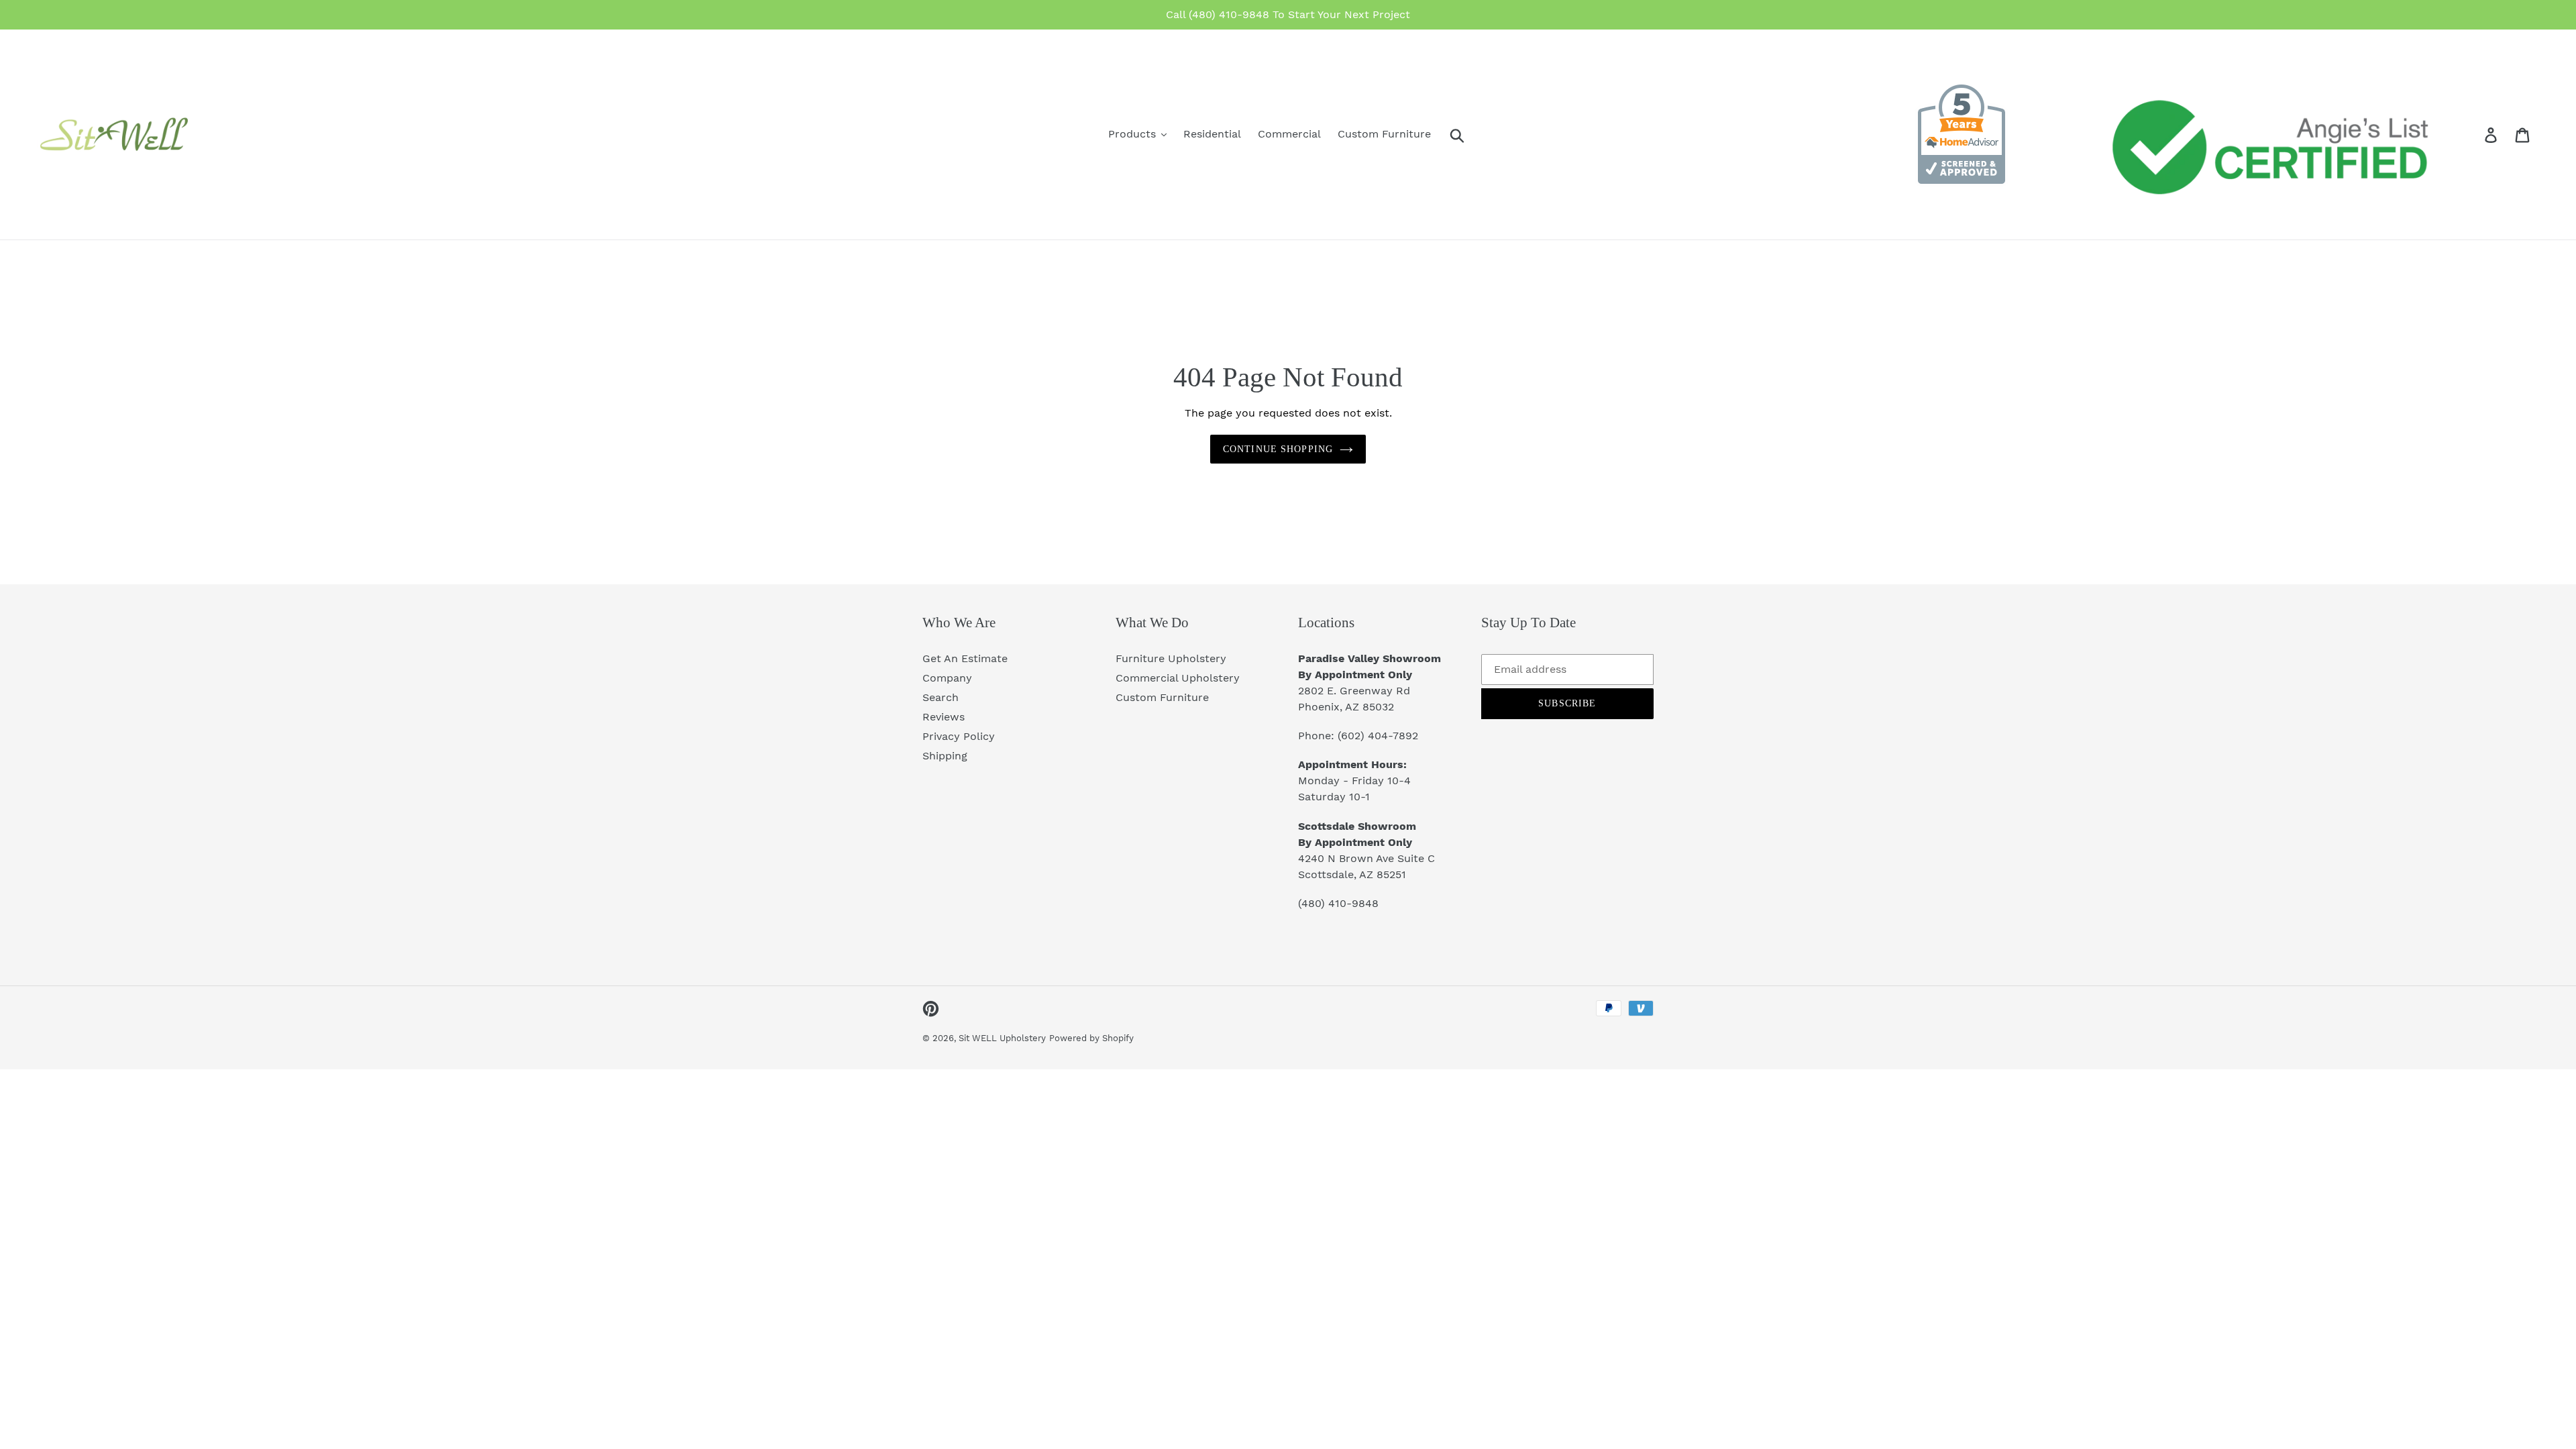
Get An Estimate (965, 658)
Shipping (945, 756)
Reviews (944, 717)
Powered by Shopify (1091, 1038)
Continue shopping (1278, 449)
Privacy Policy (959, 736)
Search (941, 697)
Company (947, 678)
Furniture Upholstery (1171, 658)
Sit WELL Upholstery (1002, 1038)
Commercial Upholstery (1178, 678)
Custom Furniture (1162, 697)
